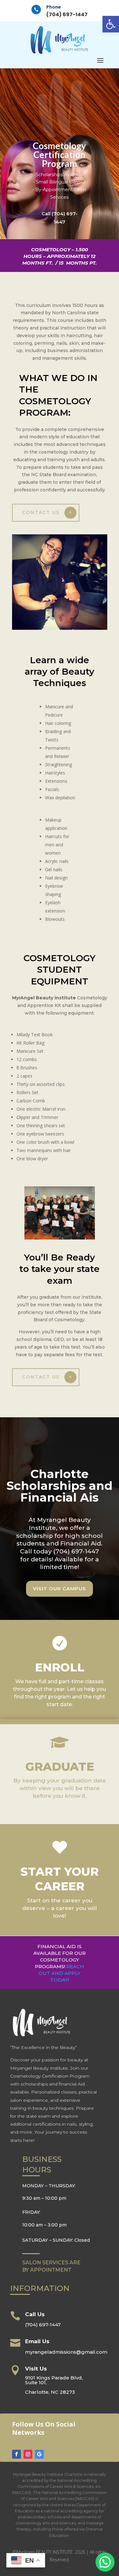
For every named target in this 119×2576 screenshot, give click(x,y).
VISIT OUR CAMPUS (60, 1589)
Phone (54, 7)
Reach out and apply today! (61, 1973)
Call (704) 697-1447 (60, 218)
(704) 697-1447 (67, 14)
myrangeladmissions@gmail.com (66, 2352)
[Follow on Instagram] (28, 2454)
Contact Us (41, 512)
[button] (111, 24)
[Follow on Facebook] (17, 2454)
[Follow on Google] (39, 2454)
